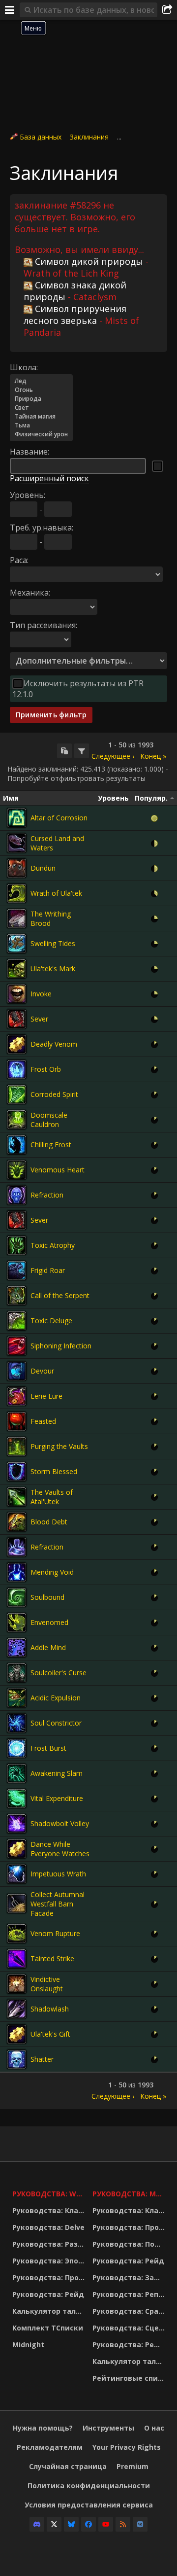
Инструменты (108, 2428)
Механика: (30, 593)
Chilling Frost (51, 1145)
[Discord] (37, 2524)
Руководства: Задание (130, 2277)
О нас (154, 2428)
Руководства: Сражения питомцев (130, 2311)
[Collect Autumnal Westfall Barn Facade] (17, 1904)
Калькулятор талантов (50, 2311)
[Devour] (17, 1371)
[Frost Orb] (17, 1069)
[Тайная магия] (41, 417)
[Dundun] (17, 868)
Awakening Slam (57, 1773)
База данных (41, 137)
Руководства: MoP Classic (130, 2194)
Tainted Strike (52, 1958)
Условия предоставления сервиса (89, 2505)
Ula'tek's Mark (53, 969)
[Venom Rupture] (17, 1934)
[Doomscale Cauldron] (17, 1120)
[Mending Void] (17, 1572)
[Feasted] (17, 1421)
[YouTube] (106, 2524)
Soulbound (47, 1597)
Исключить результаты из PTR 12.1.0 (78, 689)
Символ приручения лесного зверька (75, 315)
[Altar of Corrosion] (17, 818)
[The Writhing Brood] (17, 918)
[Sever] (17, 1019)
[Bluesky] (71, 2524)
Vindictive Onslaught (47, 1984)
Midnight (28, 2345)
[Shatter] (17, 2059)
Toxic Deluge (51, 1321)
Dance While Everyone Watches (60, 1849)
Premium (133, 2466)
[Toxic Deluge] (17, 1321)
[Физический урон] (41, 434)
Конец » (153, 756)
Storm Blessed (54, 1471)
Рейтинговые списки (130, 2378)
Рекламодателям (50, 2447)
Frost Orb (46, 1069)
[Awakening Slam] (17, 1773)
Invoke (41, 994)
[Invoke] (17, 994)
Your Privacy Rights (127, 2447)
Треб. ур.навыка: (42, 528)
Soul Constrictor (56, 1723)
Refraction (47, 1195)
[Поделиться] (167, 10)
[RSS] (123, 2524)
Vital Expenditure (57, 1798)
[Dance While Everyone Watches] (17, 1849)
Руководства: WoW (50, 2194)
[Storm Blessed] (17, 1472)
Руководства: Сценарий (130, 2328)
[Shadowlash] (17, 2009)
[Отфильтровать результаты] (82, 751)
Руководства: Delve (48, 2227)
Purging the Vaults (59, 1446)
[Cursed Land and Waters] (17, 843)
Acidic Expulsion (56, 1698)
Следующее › (113, 756)
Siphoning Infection (61, 1346)
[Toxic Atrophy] (17, 1245)
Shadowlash (50, 2009)
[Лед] (41, 381)
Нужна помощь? (43, 2428)
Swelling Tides (53, 943)
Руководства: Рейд (48, 2294)
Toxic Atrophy (53, 1245)
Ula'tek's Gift (50, 2034)
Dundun (43, 868)
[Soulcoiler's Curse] (17, 1673)
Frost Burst (48, 1748)
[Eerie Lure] (17, 1396)
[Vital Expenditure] (17, 1799)
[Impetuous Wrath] (17, 1874)
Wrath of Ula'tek (56, 893)
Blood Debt (49, 1522)
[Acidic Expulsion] (17, 1698)
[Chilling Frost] (17, 1145)
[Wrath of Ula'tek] (17, 893)
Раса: (19, 560)
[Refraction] (17, 1195)
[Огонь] (41, 390)
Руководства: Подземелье (130, 2244)
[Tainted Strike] (17, 1959)
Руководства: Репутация (130, 2294)
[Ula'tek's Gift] (17, 2034)
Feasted (43, 1421)
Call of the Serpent (60, 1295)
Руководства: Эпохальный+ (50, 2261)
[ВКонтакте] (140, 2524)
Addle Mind (48, 1647)
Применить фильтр (51, 715)
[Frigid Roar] (17, 1270)
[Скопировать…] (64, 751)
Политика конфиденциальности (89, 2486)
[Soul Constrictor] (17, 1723)
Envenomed (49, 1622)
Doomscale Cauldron (49, 1120)
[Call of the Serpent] (17, 1296)
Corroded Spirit (54, 1094)
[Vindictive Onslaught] (17, 1984)
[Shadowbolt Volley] (17, 1824)
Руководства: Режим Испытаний (130, 2345)
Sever (39, 1019)
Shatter (42, 2059)
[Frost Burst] (17, 1748)
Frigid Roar (48, 1270)
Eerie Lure (46, 1396)
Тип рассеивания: (44, 625)
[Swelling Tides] (17, 944)
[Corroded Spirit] (17, 1094)
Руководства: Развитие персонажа (50, 2244)
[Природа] (41, 399)
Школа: (24, 367)
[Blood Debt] (17, 1522)
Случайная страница (68, 2466)
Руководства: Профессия (50, 2277)
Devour (42, 1371)
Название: (29, 452)
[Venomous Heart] (17, 1170)
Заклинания (89, 137)
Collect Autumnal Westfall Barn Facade (58, 1904)
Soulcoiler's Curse (59, 1673)
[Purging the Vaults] (17, 1447)
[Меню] (10, 10)
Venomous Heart (58, 1170)
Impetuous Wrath (58, 1874)
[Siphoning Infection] (17, 1346)
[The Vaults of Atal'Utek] (17, 1497)
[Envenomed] (17, 1623)
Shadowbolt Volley (60, 1823)
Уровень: (28, 495)
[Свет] (41, 408)
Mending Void (52, 1572)
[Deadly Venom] (17, 1044)
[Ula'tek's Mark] (17, 969)
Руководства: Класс (49, 2210)
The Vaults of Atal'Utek (52, 1497)
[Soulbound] (17, 1597)
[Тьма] (41, 425)
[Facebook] (88, 2524)
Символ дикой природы (89, 261)
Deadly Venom (54, 1044)
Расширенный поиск (49, 478)
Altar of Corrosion (59, 818)
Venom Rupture (55, 1933)
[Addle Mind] (17, 1648)
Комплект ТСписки (48, 2328)
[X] (54, 2524)
